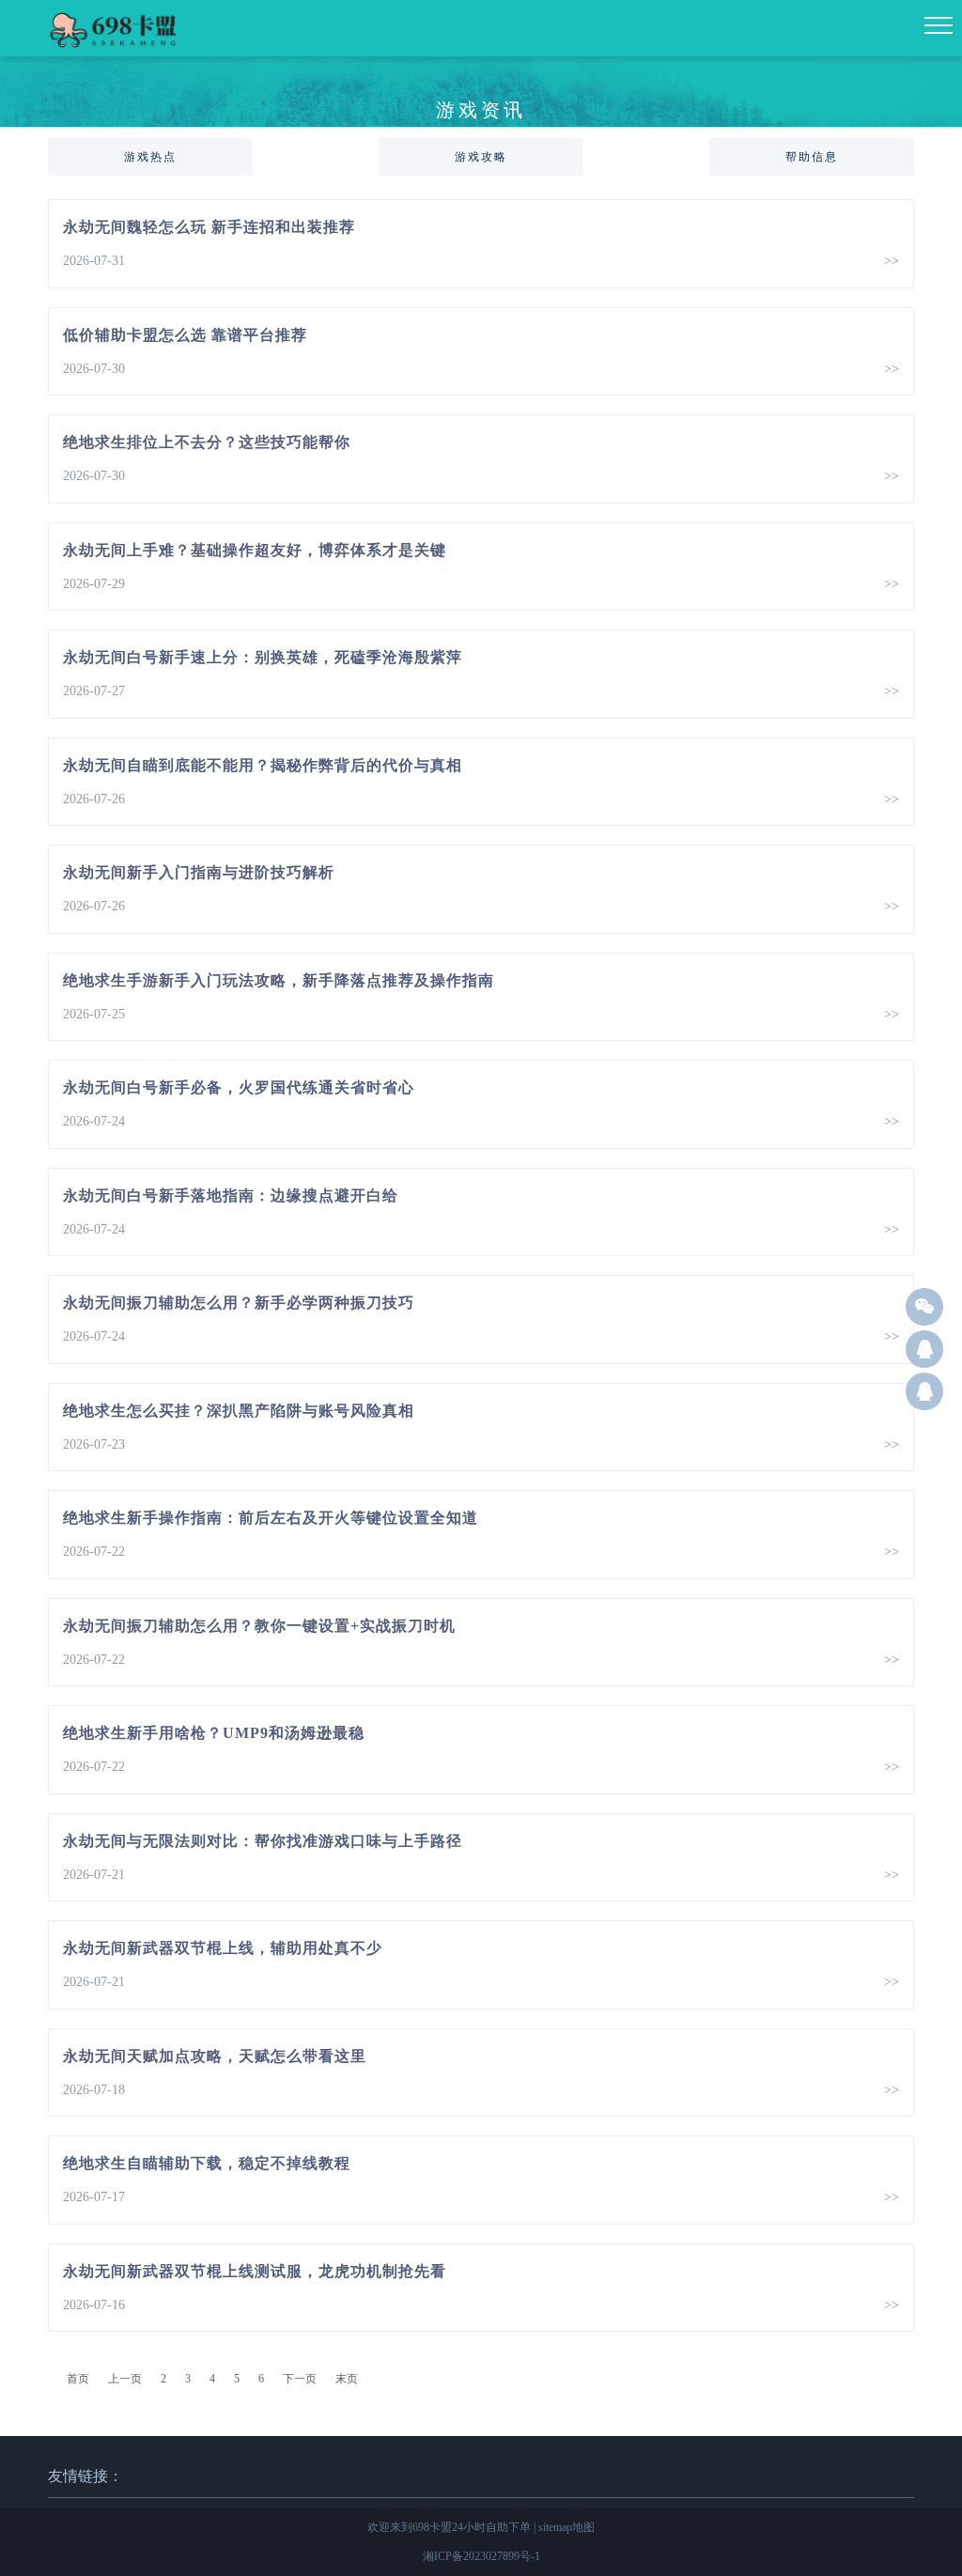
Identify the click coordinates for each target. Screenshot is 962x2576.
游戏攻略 (481, 157)
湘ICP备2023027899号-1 (481, 2556)
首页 (78, 2379)
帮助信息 (812, 157)
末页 (347, 2379)
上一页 (125, 2379)
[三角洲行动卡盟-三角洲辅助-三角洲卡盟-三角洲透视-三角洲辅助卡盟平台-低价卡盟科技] (116, 47)
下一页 (300, 2379)
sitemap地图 (566, 2527)
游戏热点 (150, 157)
